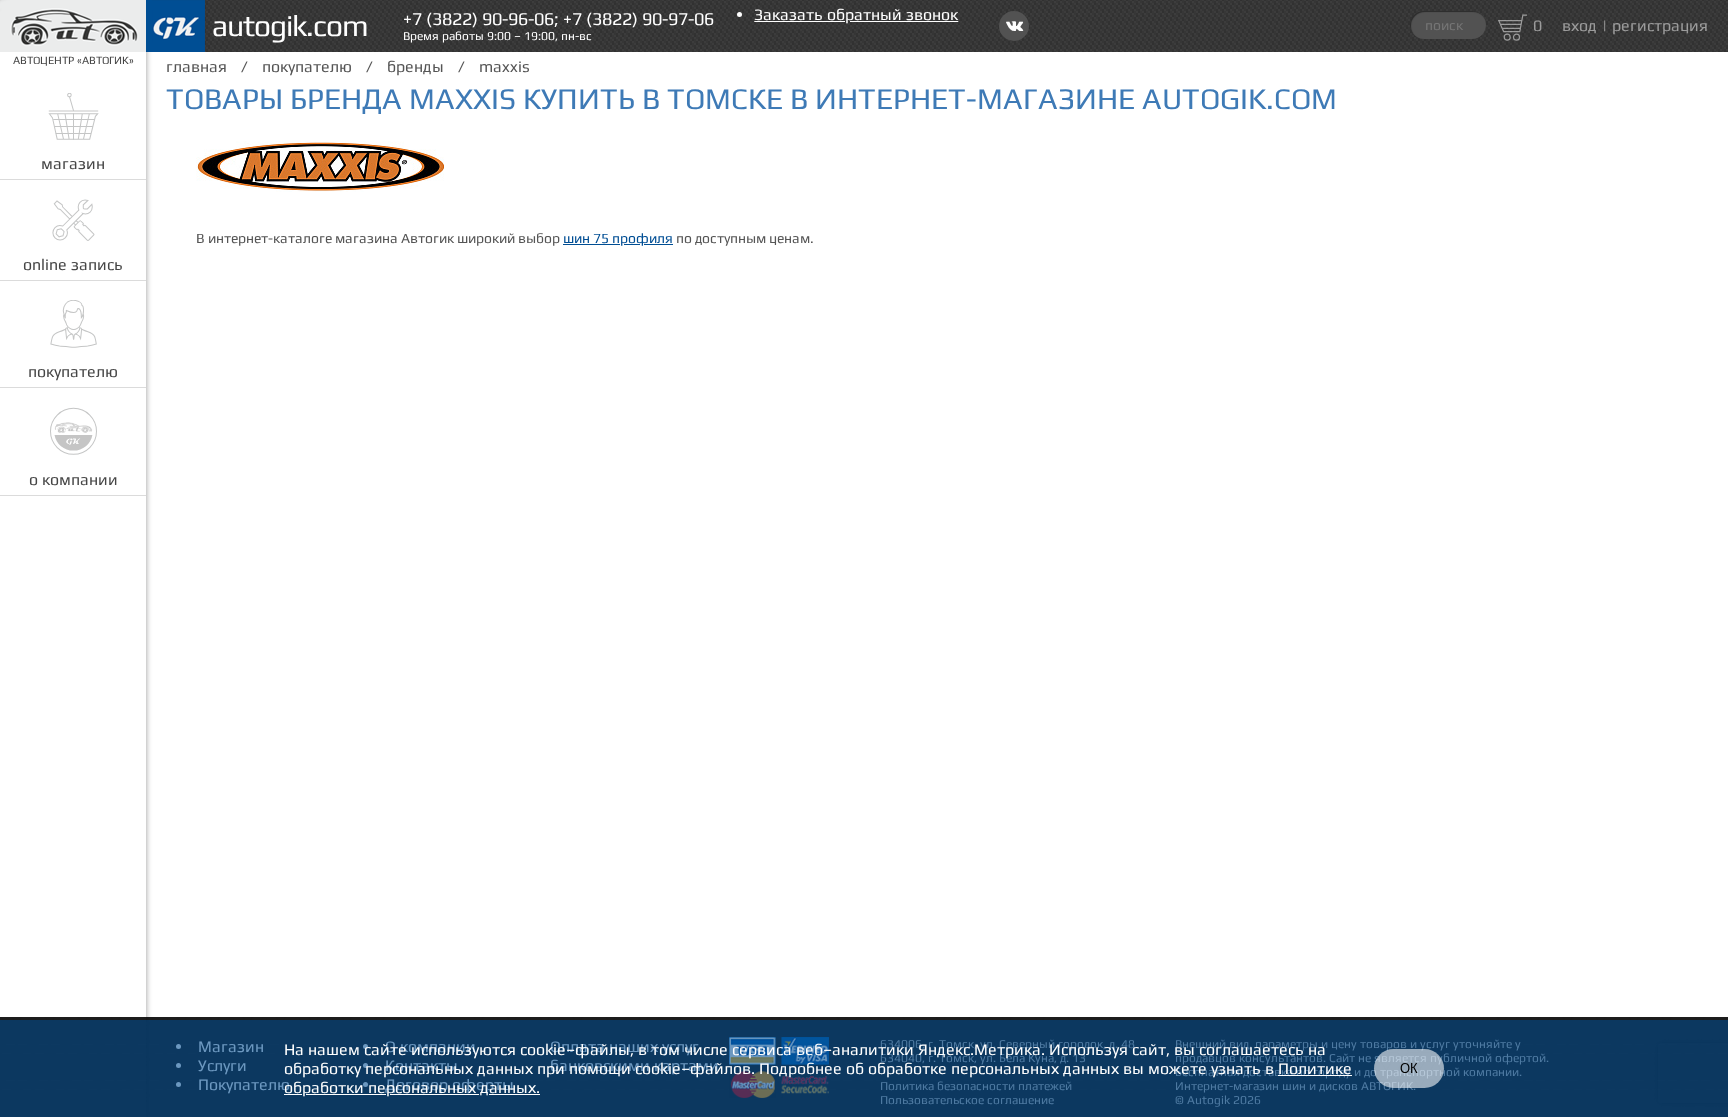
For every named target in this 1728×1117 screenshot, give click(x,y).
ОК (1409, 1068)
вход (1579, 25)
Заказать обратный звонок (856, 14)
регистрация (1660, 25)
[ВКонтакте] (1014, 26)
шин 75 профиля (618, 238)
